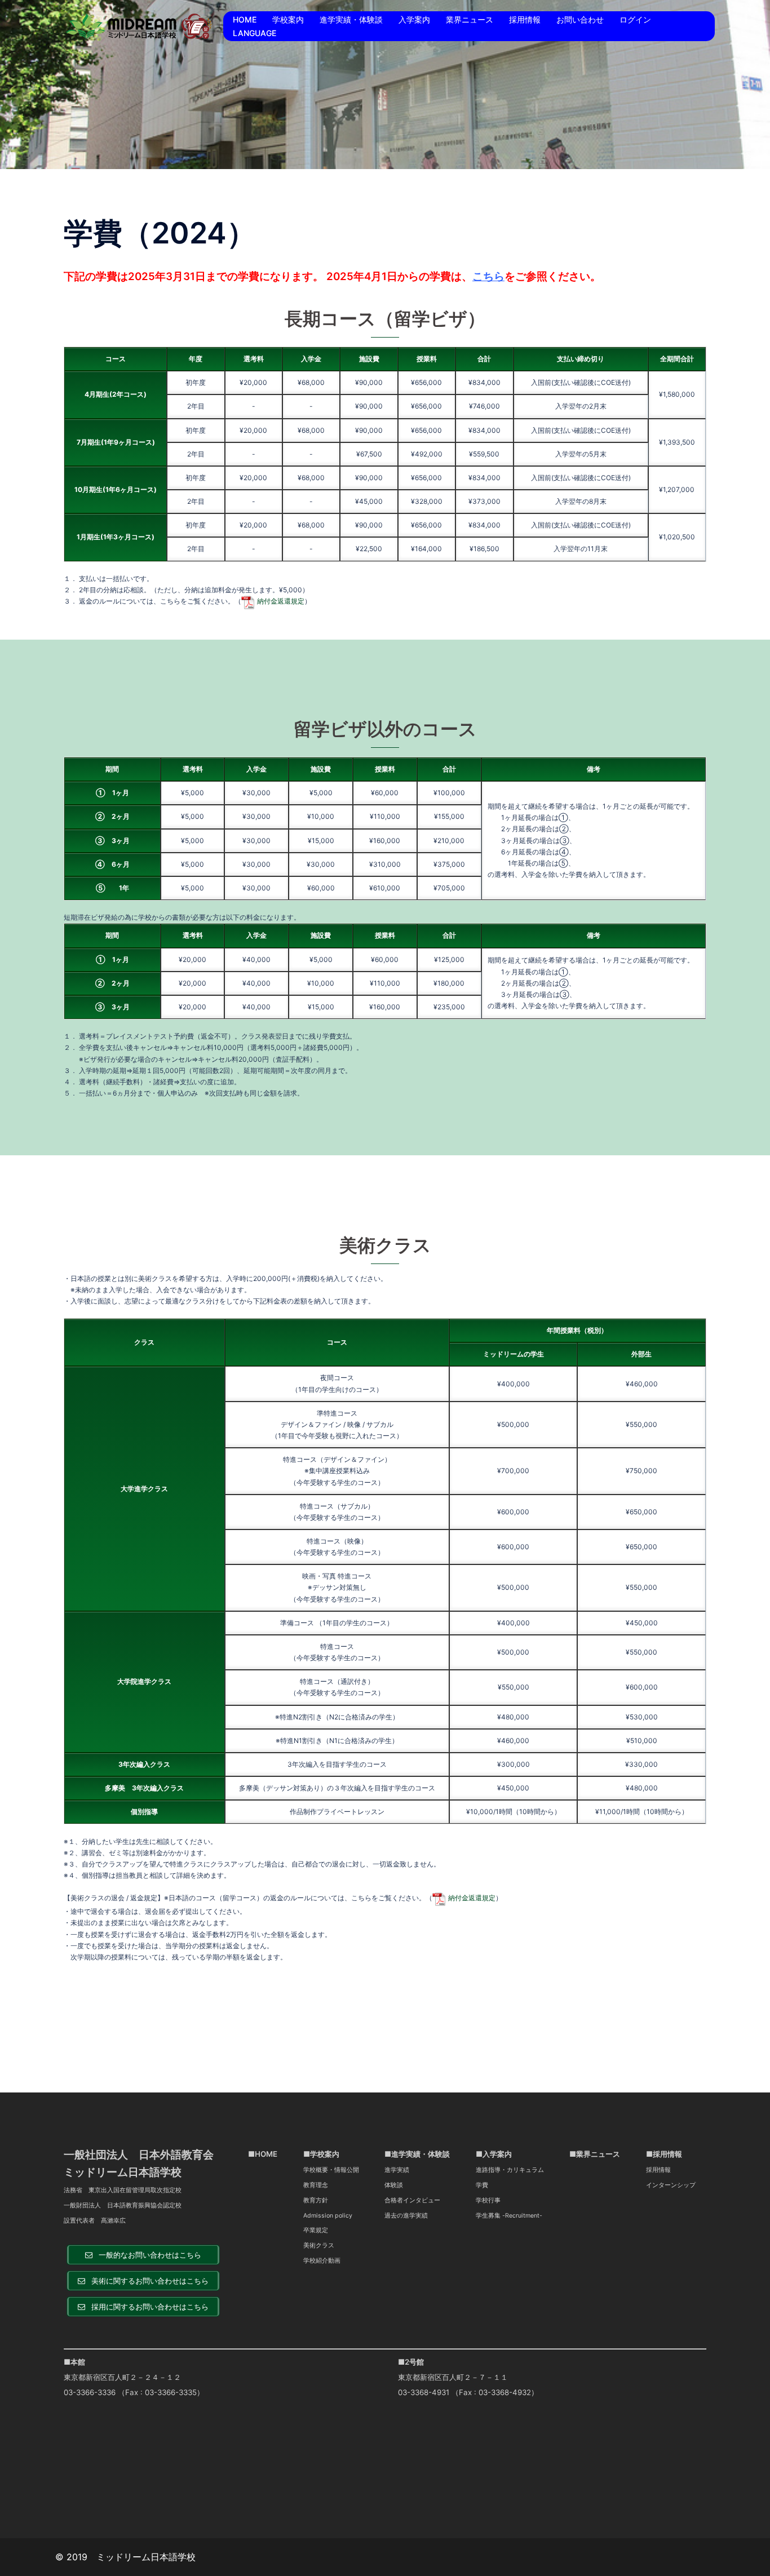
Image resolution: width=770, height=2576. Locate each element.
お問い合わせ (580, 19)
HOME (245, 19)
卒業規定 (316, 2230)
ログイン (635, 19)
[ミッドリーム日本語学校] (139, 25)
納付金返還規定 (281, 601)
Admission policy (328, 2216)
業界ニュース (470, 19)
